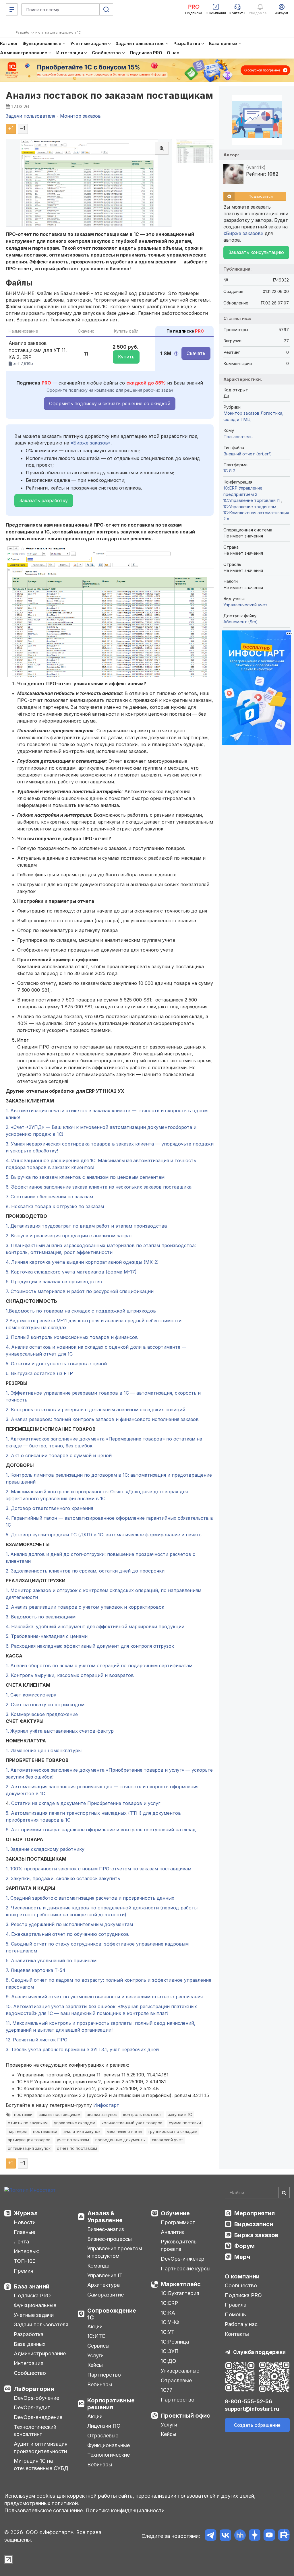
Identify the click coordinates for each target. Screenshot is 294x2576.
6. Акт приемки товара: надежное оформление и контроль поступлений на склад (101, 1830)
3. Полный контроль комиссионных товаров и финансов (72, 1337)
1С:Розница (175, 2342)
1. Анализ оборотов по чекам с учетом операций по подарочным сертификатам (99, 1665)
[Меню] (12, 9)
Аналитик (173, 2232)
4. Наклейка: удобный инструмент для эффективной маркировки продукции (95, 1626)
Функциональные (35, 2305)
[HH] (240, 2536)
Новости (25, 2222)
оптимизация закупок (29, 2148)
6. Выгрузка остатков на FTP (39, 1373)
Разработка (29, 2334)
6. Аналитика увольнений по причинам (51, 1960)
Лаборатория (34, 2389)
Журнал (26, 2213)
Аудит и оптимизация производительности (41, 2448)
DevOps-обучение (36, 2398)
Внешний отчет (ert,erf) (248, 454)
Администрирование (40, 2353)
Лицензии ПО (104, 2426)
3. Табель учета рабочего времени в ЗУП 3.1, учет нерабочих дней (82, 2049)
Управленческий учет (245, 605)
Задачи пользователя (41, 2324)
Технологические (109, 2455)
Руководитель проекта (179, 2245)
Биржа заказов (256, 2235)
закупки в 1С (180, 2115)
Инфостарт (106, 2105)
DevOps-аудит (32, 2407)
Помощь (235, 2314)
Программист (178, 2222)
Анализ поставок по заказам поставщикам (109, 95)
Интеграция (29, 2363)
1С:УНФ (170, 2322)
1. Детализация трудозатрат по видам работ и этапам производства (86, 1226)
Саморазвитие (106, 2295)
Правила (236, 2305)
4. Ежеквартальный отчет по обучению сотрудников (67, 1934)
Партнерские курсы (186, 2269)
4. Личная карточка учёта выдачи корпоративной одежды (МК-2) (82, 1262)
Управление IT (105, 2275)
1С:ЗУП (170, 2351)
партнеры (17, 2132)
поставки (23, 2115)
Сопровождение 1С (112, 2314)
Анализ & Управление (105, 2217)
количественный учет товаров (132, 2123)
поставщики (45, 2132)
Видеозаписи (254, 2224)
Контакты (237, 2334)
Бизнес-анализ (106, 2229)
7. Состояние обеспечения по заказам (49, 1197)
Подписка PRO (32, 2296)
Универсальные (180, 2371)
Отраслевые (103, 2436)
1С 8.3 (229, 471)
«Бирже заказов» (91, 443)
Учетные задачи (34, 2315)
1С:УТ (168, 2332)
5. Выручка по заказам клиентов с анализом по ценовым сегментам (85, 1177)
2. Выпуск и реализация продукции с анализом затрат (69, 1236)
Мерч (242, 2257)
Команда (98, 2266)
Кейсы (95, 2365)
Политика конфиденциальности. (126, 2510)
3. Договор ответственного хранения (49, 1508)
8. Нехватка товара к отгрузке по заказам (55, 1206)
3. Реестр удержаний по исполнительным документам (69, 1924)
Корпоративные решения (111, 2404)
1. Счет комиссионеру (31, 1695)
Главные (24, 2232)
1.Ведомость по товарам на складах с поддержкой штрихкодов (81, 1311)
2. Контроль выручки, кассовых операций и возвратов (70, 1675)
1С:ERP (169, 2303)
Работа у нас (241, 2324)
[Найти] (284, 2193)
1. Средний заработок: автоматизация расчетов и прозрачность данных (90, 1898)
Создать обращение (257, 2425)
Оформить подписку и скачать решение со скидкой (110, 403)
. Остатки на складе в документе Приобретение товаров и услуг (84, 1803)
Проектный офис (185, 2416)
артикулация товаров (29, 2140)
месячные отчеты (124, 2132)
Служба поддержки (259, 2352)
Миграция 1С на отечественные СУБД (41, 2465)
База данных (30, 2344)
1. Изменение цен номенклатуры (44, 1750)
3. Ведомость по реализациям (41, 1617)
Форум (244, 2246)
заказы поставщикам (60, 2115)
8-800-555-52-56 (248, 2401)
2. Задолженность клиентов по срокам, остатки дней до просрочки (85, 1571)
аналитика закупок (82, 2132)
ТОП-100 (25, 2261)
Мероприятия (255, 2213)
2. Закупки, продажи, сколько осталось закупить (63, 1878)
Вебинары (100, 2384)
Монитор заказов (241, 413)
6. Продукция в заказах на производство (54, 1282)
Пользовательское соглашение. (44, 2510)
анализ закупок (102, 2115)
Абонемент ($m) (241, 622)
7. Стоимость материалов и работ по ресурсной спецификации (80, 1291)
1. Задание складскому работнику (45, 1849)
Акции (95, 2326)
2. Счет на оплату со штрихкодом (45, 1705)
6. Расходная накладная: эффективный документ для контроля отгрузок (90, 1646)
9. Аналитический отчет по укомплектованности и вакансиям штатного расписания (104, 1997)
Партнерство (104, 2375)
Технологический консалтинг (35, 2431)
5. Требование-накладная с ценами (47, 1636)
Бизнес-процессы (110, 2239)
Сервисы (98, 2346)
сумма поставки (185, 2123)
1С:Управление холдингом (250, 507)
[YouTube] (269, 2536)
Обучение (175, 2213)
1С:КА (168, 2313)
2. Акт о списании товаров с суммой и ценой (59, 1455)
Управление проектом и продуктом (115, 2252)
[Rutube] (284, 2536)
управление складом (75, 2123)
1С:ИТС (96, 2336)
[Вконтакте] (225, 2536)
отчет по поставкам (77, 2148)
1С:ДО (169, 2361)
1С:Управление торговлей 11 (252, 500)
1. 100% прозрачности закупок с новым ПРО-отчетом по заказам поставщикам (98, 1869)
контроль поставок (142, 2115)
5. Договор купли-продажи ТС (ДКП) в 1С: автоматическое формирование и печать (104, 1535)
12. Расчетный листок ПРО (37, 2040)
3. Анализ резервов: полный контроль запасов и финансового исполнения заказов (102, 1419)
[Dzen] (255, 2536)
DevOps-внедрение (38, 2417)
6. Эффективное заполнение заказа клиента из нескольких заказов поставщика (99, 1187)
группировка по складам (173, 2132)
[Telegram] (211, 2536)
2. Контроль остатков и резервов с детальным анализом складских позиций (95, 1410)
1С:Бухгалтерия (180, 2293)
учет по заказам (73, 2140)
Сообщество (30, 2373)
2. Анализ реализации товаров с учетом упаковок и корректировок (85, 1607)
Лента (21, 2242)
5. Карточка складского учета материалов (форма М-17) (71, 1272)
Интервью (27, 2251)
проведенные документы (120, 2140)
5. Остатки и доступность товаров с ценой (56, 1364)
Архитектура (104, 2285)
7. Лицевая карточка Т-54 (36, 1970)
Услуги (95, 2355)
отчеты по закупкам (28, 2123)
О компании (242, 2276)
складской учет (168, 2140)
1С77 (167, 2390)
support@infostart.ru (252, 2409)
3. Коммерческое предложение (42, 1714)
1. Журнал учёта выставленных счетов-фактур (60, 1731)
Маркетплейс (181, 2284)
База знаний (32, 2286)
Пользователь (238, 437)
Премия (24, 2271)
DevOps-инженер (183, 2259)
